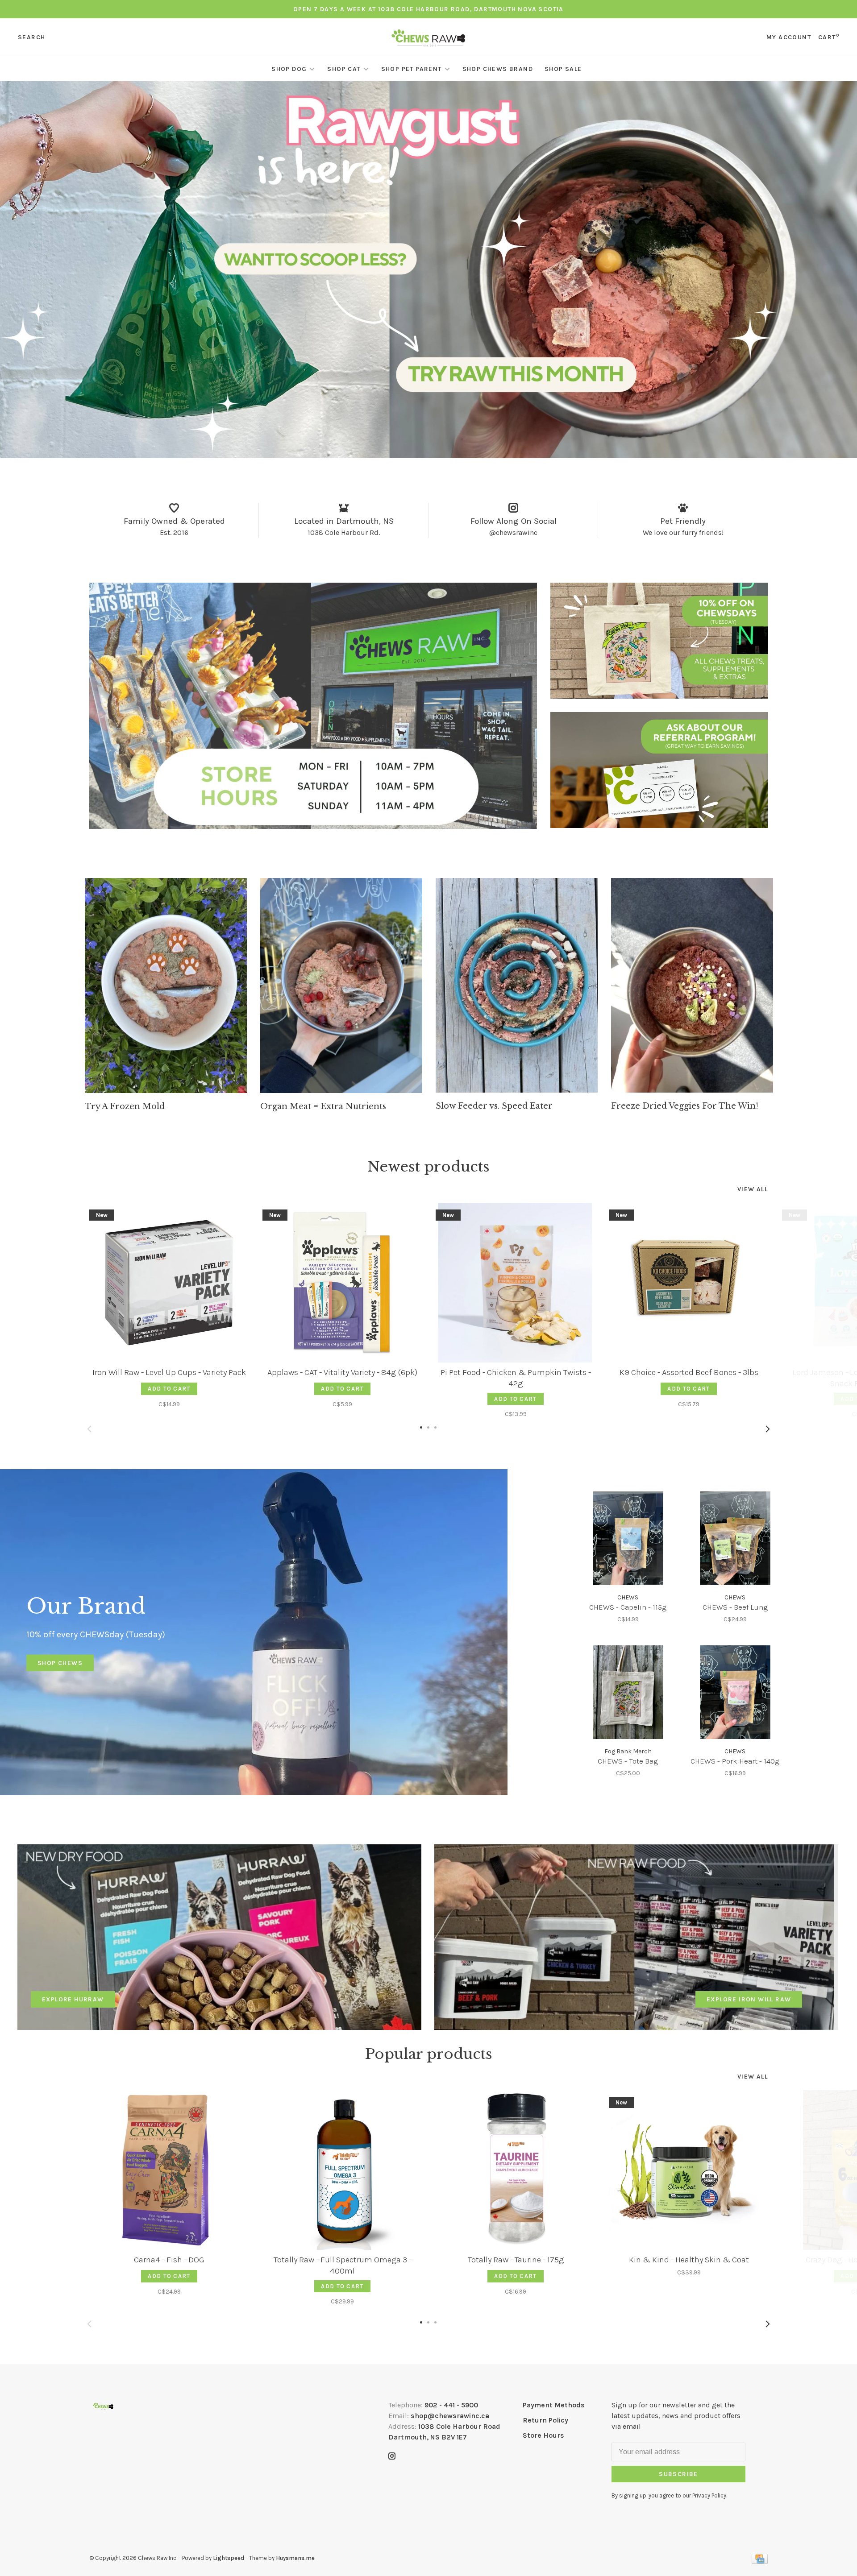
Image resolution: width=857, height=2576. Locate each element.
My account (789, 37)
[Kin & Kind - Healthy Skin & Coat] (689, 2170)
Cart (829, 37)
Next (768, 1429)
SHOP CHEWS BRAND (498, 69)
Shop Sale (563, 69)
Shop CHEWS (60, 1663)
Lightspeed (229, 2558)
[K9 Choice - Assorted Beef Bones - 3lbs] (689, 1283)
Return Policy (545, 2420)
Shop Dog (289, 69)
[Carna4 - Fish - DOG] (169, 2170)
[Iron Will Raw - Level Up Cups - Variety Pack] (169, 1283)
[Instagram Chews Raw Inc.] (392, 2457)
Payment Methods (554, 2405)
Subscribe (678, 2474)
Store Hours (543, 2435)
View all (753, 1189)
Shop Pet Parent (412, 69)
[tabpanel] (166, 995)
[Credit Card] (760, 2562)
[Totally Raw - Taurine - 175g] (516, 2170)
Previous (89, 1429)
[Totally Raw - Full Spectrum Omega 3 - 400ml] (342, 2170)
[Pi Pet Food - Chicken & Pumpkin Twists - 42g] (516, 1283)
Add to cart (169, 1389)
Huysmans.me (295, 2558)
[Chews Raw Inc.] (103, 2406)
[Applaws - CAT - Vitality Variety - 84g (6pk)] (342, 1283)
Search (31, 37)
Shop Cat (344, 69)
